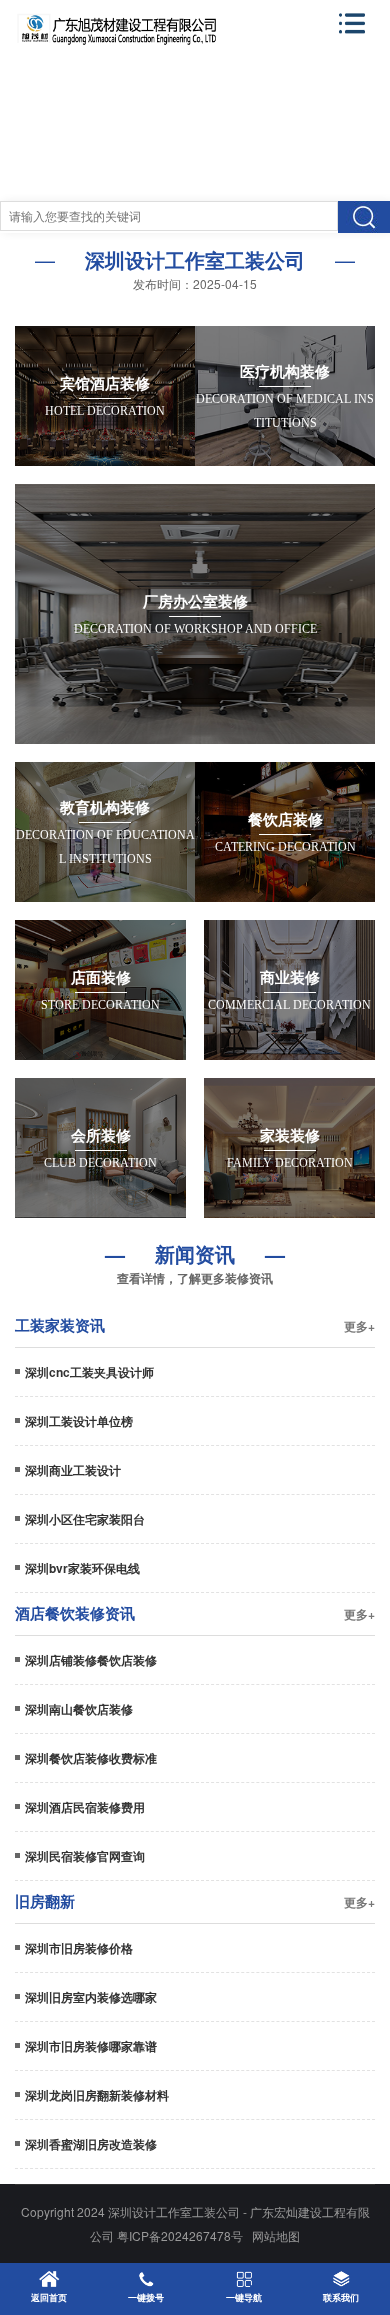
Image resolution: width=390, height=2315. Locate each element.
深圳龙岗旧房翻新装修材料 (97, 2095)
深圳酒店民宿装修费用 (85, 1807)
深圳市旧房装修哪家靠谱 (91, 2046)
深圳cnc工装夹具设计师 (89, 1372)
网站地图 (276, 2235)
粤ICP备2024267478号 (180, 2235)
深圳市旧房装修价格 (79, 1948)
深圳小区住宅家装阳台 (85, 1519)
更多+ (359, 1326)
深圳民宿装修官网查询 (85, 1856)
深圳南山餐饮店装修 (79, 1709)
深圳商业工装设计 (73, 1470)
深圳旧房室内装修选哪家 (91, 1997)
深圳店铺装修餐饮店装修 (91, 1660)
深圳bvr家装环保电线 (82, 1568)
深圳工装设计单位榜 (79, 1421)
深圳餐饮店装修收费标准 (91, 1758)
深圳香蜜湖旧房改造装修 (91, 2144)
